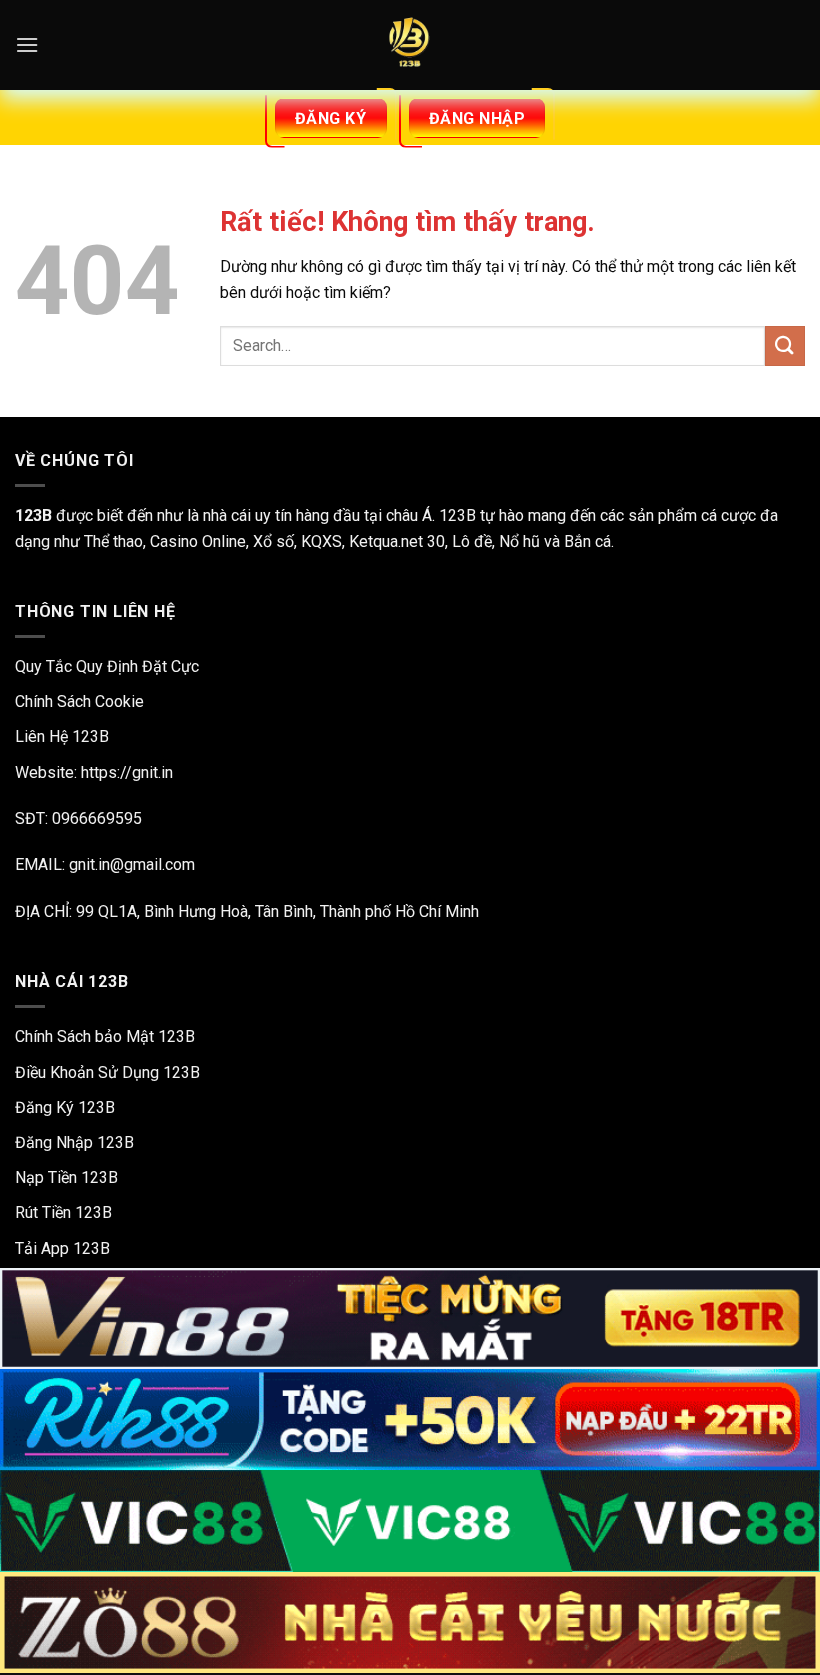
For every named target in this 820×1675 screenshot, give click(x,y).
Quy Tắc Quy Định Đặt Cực (107, 666)
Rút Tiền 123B (63, 1212)
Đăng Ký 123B (65, 1107)
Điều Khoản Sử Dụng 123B (107, 1072)
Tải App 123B (62, 1248)
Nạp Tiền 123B (66, 1177)
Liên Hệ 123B (62, 736)
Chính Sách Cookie (79, 701)
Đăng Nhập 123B (74, 1142)
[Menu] (27, 44)
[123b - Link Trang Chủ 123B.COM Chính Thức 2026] (410, 45)
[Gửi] (785, 345)
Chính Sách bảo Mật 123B (105, 1036)
